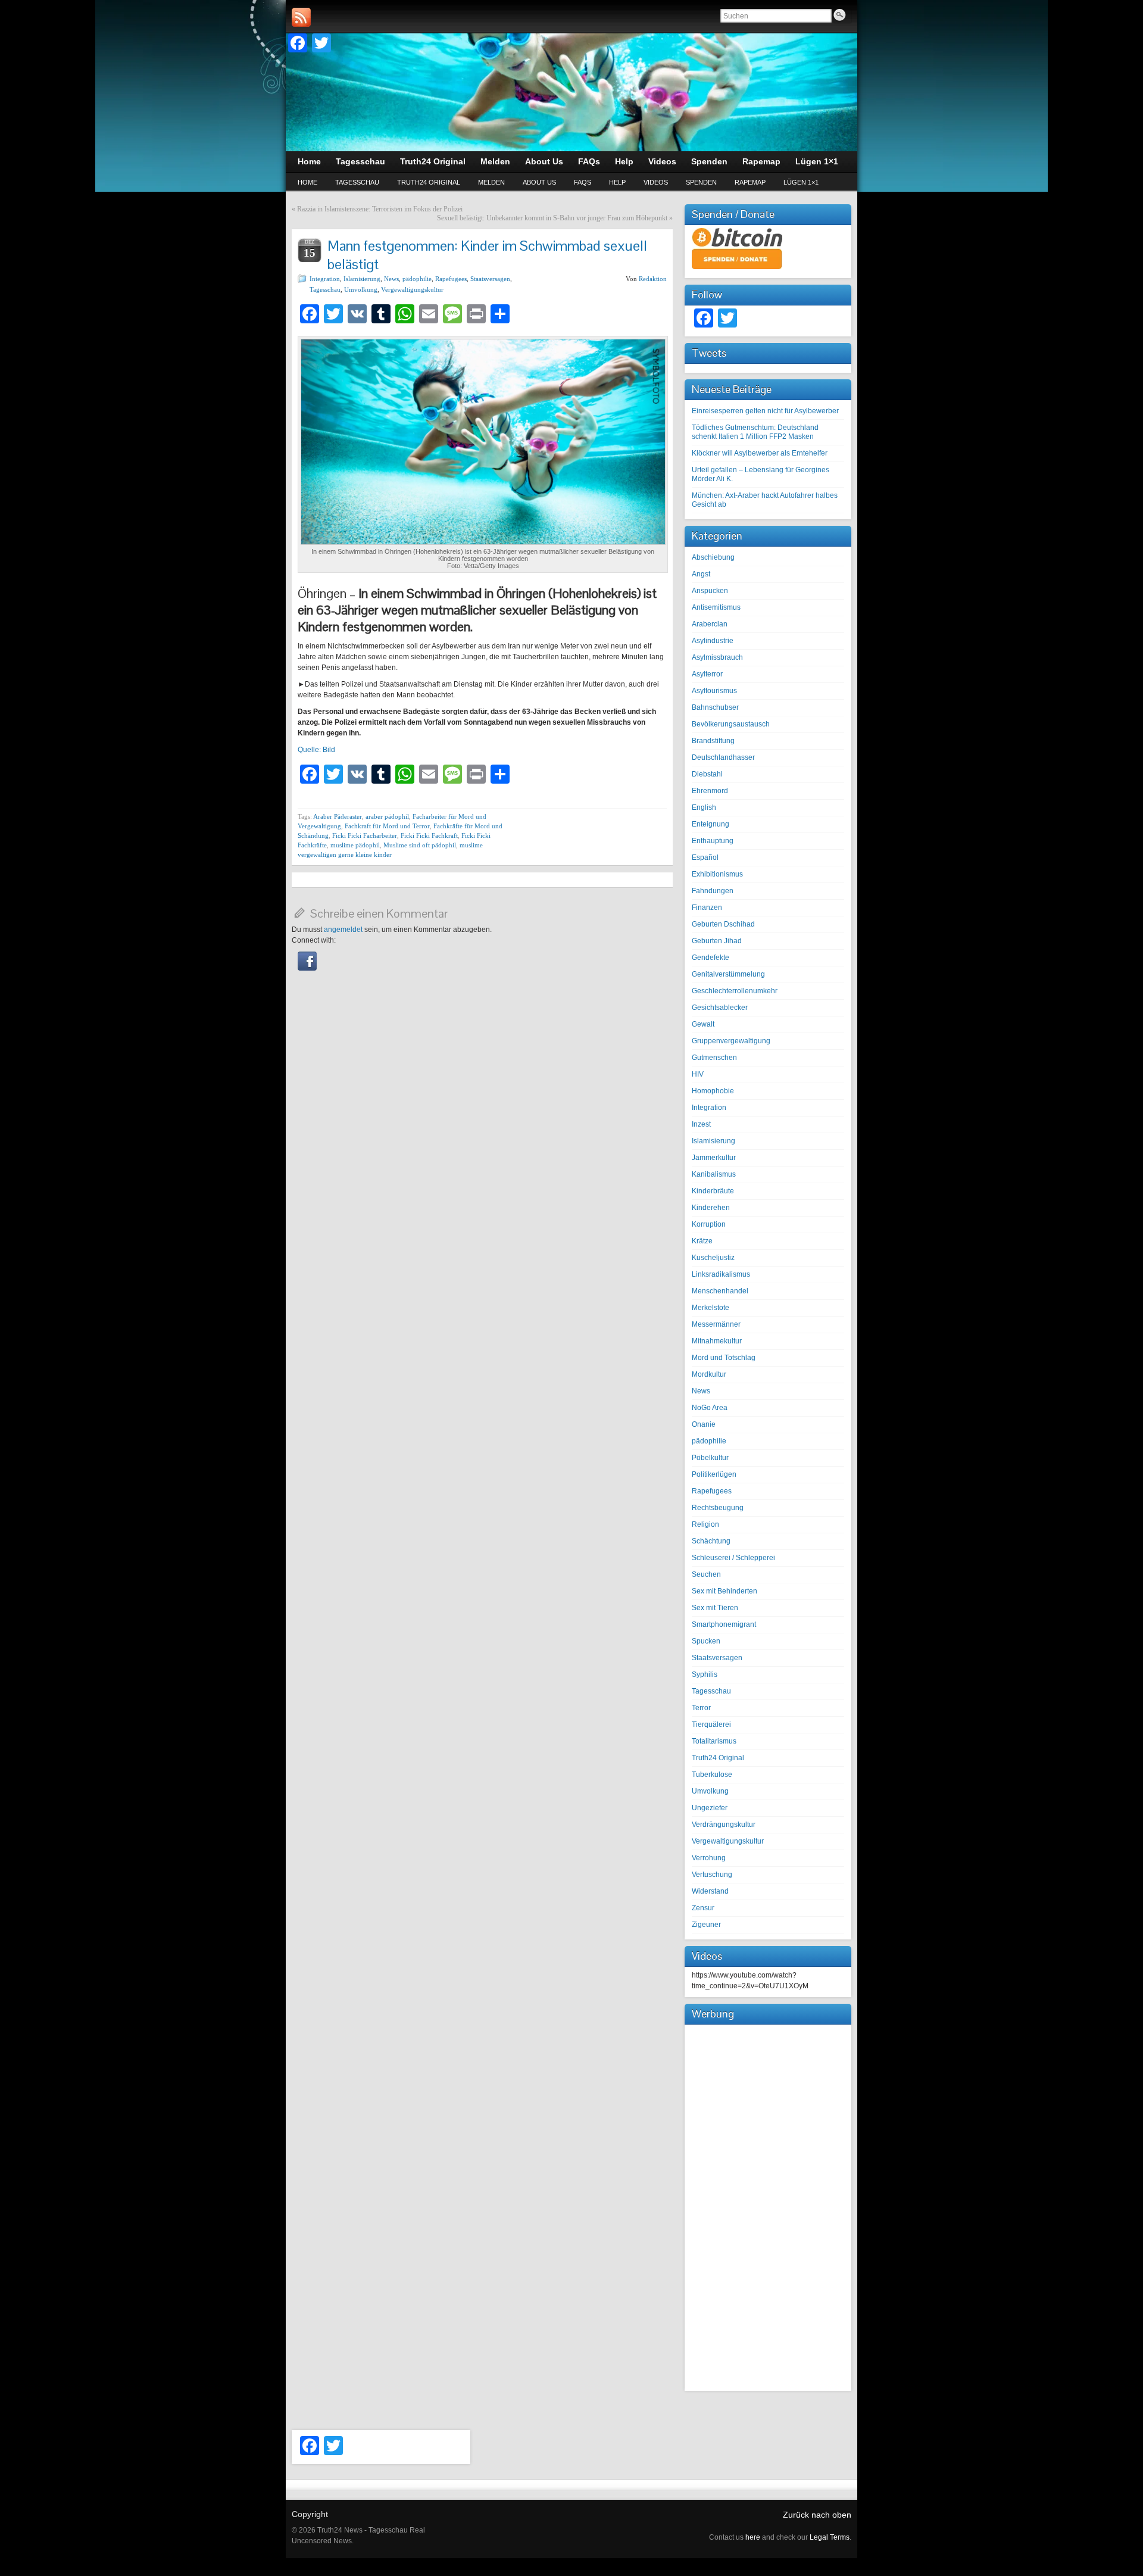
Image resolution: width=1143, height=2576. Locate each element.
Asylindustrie (713, 641)
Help (617, 182)
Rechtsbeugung (718, 1508)
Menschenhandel (720, 1291)
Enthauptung (713, 841)
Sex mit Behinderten (724, 1591)
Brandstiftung (713, 741)
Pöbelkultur (710, 1458)
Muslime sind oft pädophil (420, 845)
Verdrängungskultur (724, 1825)
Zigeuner (706, 1925)
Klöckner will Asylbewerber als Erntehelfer (760, 453)
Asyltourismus (714, 691)
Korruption (709, 1224)
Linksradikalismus (721, 1274)
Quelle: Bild (316, 750)
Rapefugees (451, 279)
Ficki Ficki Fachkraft (429, 835)
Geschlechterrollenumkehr (735, 991)
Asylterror (707, 674)
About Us (539, 182)
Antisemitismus (716, 607)
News (391, 279)
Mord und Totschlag (724, 1358)
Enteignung (711, 824)
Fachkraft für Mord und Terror (387, 826)
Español (705, 857)
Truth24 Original (429, 182)
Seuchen (706, 1574)
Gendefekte (711, 958)
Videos (656, 182)
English (704, 807)
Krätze (702, 1241)
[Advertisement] (768, 2206)
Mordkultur (709, 1374)
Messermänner (716, 1324)
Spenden (701, 182)
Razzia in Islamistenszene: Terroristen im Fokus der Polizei (380, 209)
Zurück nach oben (817, 2515)
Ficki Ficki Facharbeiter (365, 835)
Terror (701, 1708)
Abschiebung (713, 557)
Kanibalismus (714, 1174)
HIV (698, 1074)
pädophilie (417, 279)
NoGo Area (710, 1408)
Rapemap (750, 182)
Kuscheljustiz (713, 1258)
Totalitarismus (714, 1741)
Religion (705, 1524)
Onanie (704, 1424)
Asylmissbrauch (717, 657)
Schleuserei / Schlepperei (733, 1558)
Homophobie (713, 1091)
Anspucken (710, 591)
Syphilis (705, 1674)
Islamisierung (362, 279)
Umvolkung (361, 289)
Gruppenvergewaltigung (731, 1041)
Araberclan (710, 624)
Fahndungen (713, 891)
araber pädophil (387, 816)
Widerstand (710, 1891)
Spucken (706, 1641)
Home (307, 182)
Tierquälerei (711, 1724)
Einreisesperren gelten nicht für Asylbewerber (765, 411)
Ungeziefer (710, 1808)
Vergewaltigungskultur (412, 289)
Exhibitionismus (717, 874)
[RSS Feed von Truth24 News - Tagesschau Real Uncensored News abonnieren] (301, 17)
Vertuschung (712, 1875)
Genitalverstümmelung (728, 974)
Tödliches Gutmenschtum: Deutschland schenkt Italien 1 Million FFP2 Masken (755, 432)
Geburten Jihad (717, 941)
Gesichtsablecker (720, 1008)
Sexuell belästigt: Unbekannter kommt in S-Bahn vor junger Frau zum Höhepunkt (552, 218)
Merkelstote (711, 1308)
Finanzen (707, 907)
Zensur (703, 1908)
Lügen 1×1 (801, 182)
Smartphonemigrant (724, 1624)
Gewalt (703, 1024)
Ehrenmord (710, 791)
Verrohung (709, 1858)
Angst (701, 574)
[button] (307, 968)
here (753, 2537)
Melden (491, 182)
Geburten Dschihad (723, 924)
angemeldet (343, 930)
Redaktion (653, 279)
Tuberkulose (712, 1774)
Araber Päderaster (338, 816)
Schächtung (711, 1541)
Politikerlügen (714, 1474)
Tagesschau (357, 182)
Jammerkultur (714, 1158)
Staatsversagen (490, 279)
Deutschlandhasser (723, 757)
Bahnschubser (715, 707)
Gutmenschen (714, 1058)
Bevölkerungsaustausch (731, 724)
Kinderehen (711, 1208)
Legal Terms (830, 2537)
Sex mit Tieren (715, 1608)
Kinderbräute (713, 1191)
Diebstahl (707, 774)
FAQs (583, 182)
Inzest (701, 1124)
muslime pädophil (355, 845)
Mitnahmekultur (717, 1341)
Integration (325, 279)
